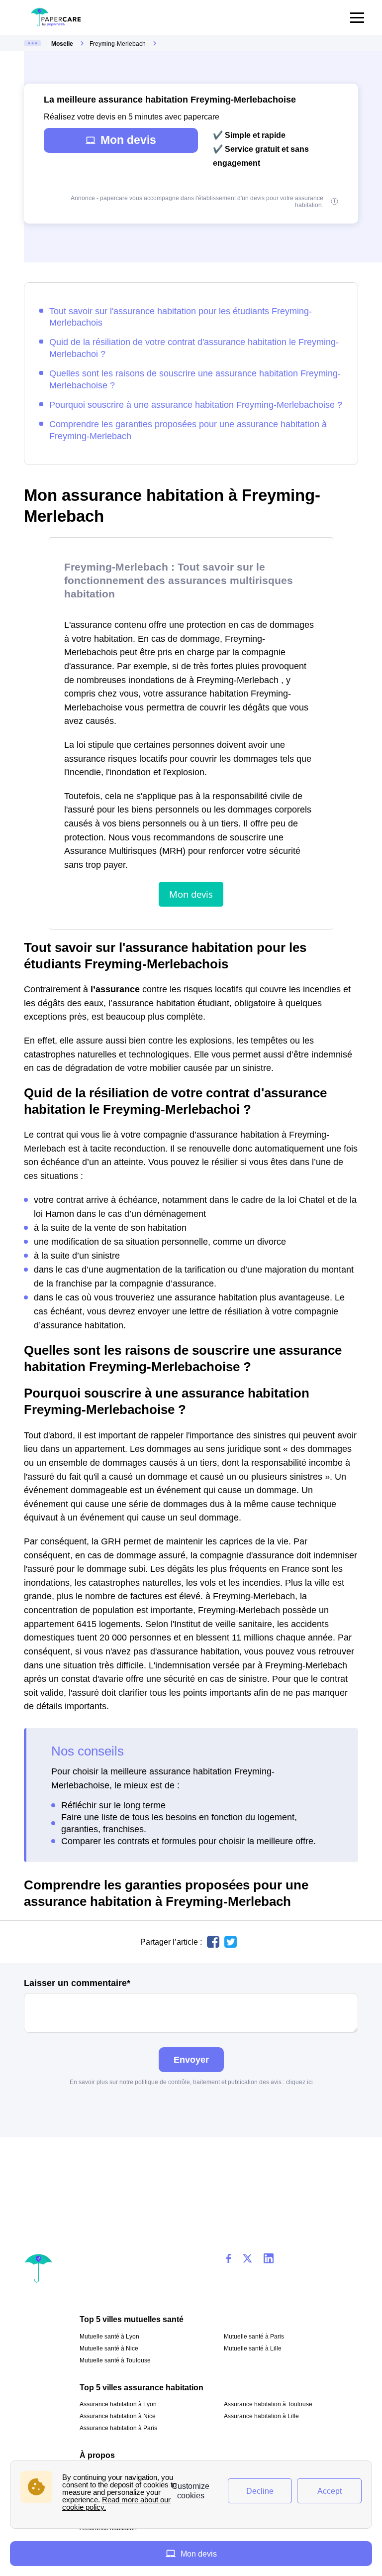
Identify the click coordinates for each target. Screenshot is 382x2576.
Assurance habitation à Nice (118, 2416)
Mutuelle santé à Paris (254, 2337)
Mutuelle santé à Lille (253, 2348)
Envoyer (191, 2059)
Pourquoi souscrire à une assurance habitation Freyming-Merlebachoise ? (196, 405)
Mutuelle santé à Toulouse (115, 2360)
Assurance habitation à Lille (261, 2416)
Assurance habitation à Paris (118, 2428)
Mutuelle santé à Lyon (109, 2337)
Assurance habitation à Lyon (118, 2404)
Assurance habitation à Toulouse (268, 2404)
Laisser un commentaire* (77, 1983)
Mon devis (128, 140)
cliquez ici (299, 2082)
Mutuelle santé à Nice (109, 2348)
